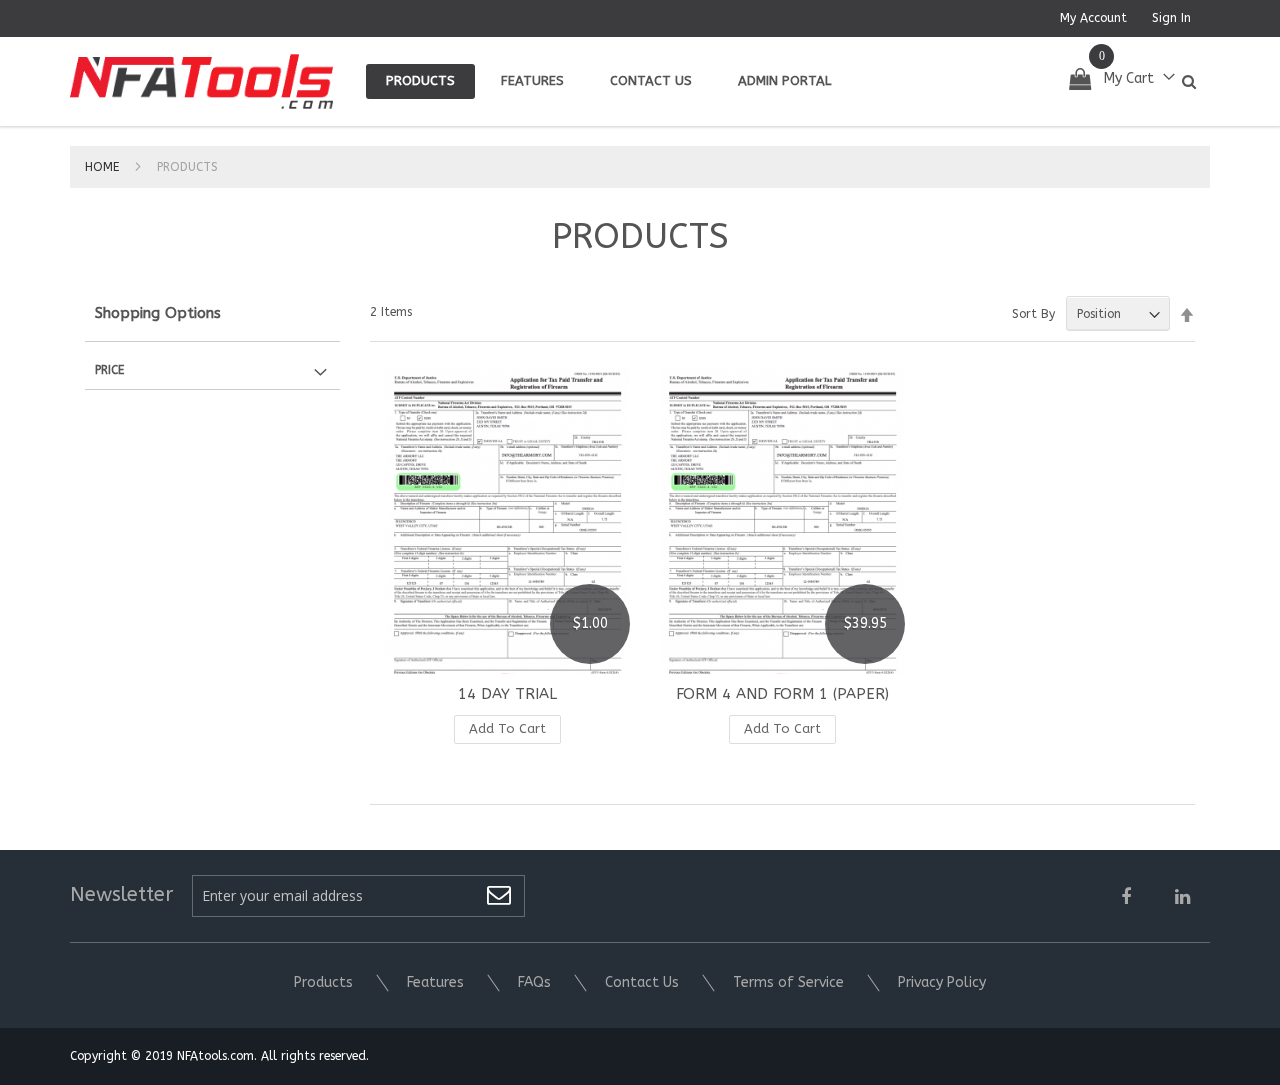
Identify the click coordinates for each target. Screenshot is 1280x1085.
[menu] (608, 81)
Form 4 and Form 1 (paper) (782, 694)
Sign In (1171, 18)
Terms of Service (788, 982)
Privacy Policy (942, 982)
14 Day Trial (507, 694)
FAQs (534, 982)
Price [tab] (109, 370)
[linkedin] (1182, 898)
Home (104, 167)
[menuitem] (420, 81)
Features (435, 982)
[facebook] (1126, 898)
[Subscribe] (499, 897)
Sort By (1033, 314)
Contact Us (642, 982)
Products (323, 982)
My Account (1093, 18)
